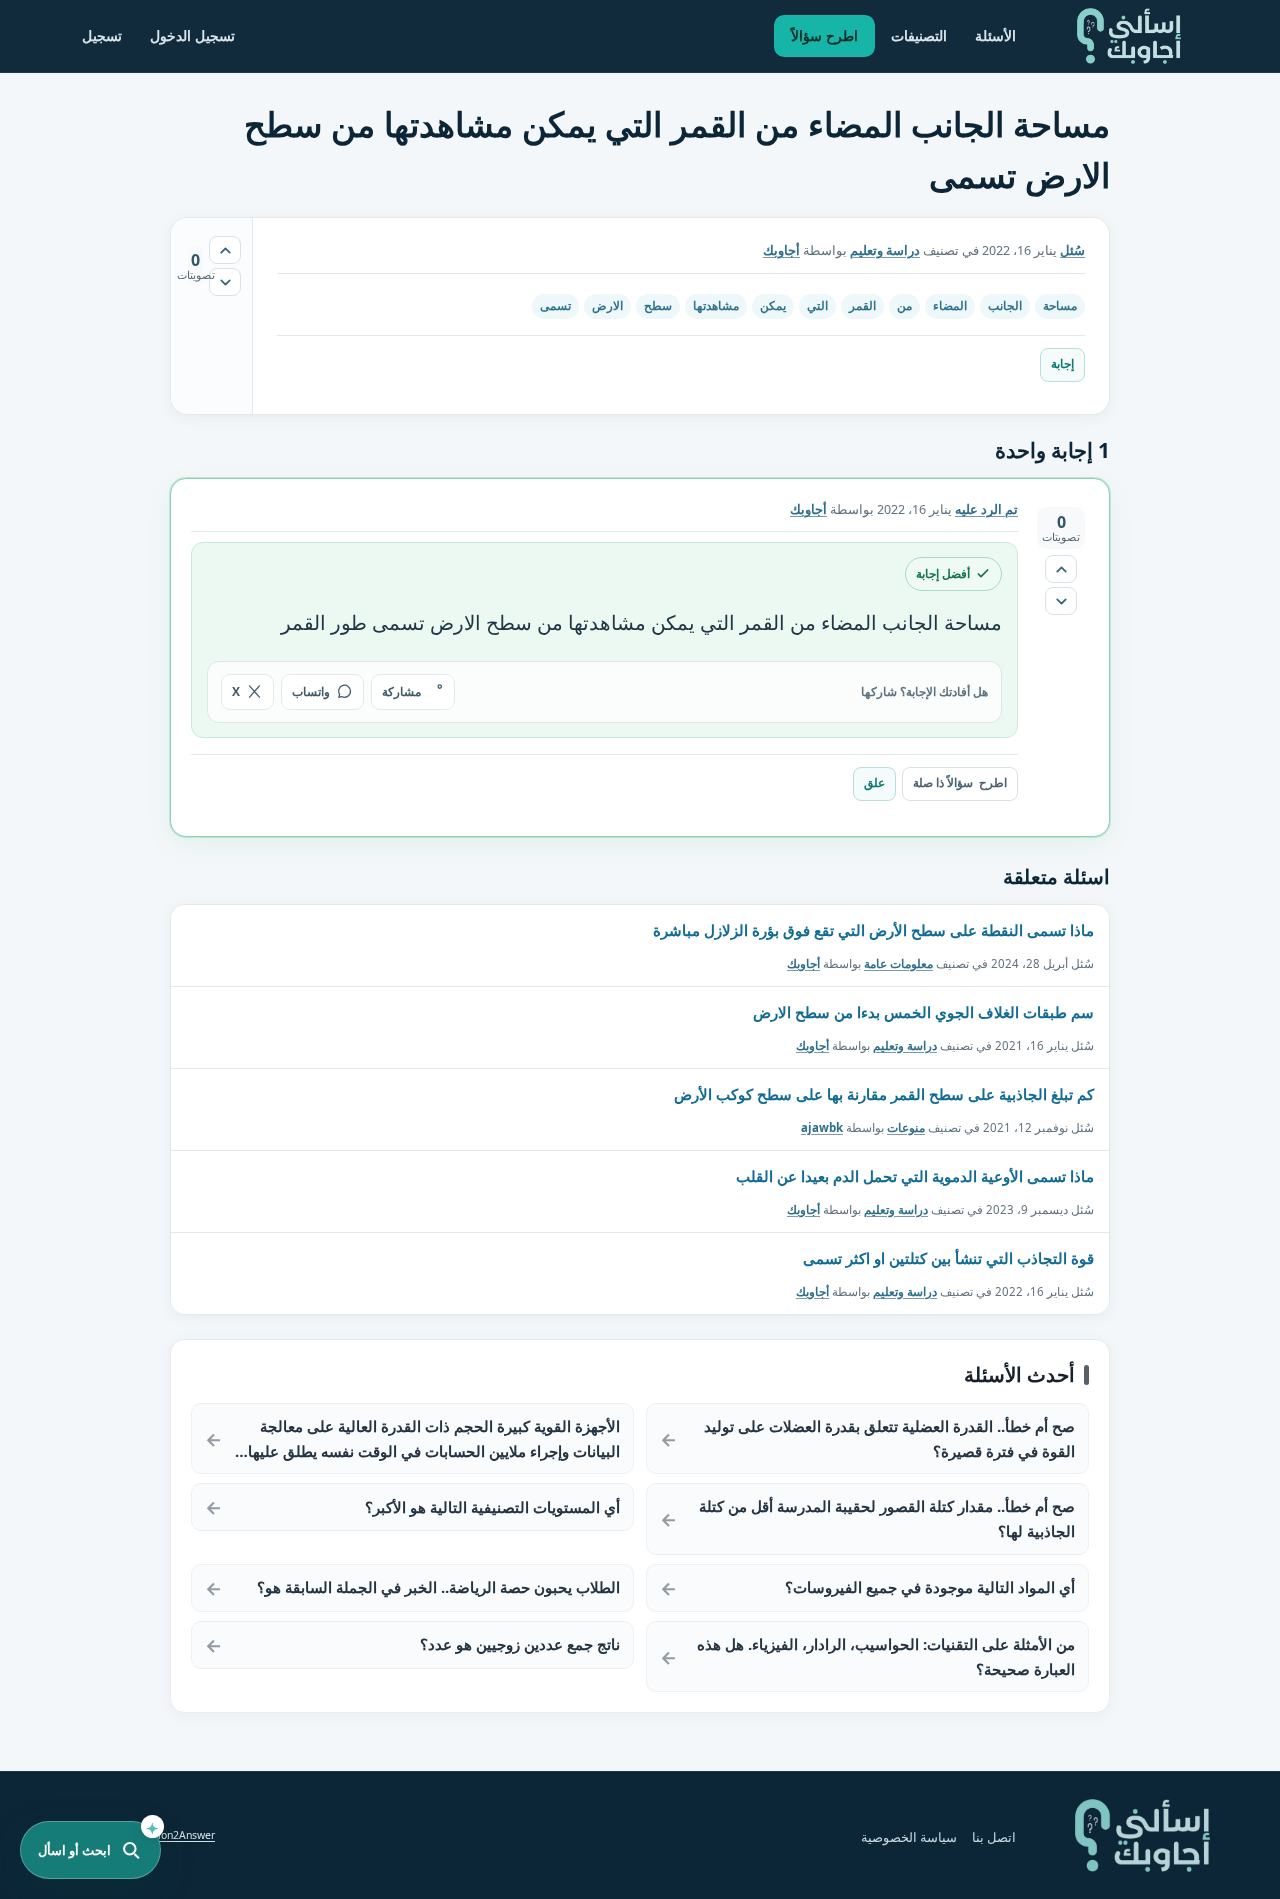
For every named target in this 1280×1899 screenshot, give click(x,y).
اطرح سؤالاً (824, 35)
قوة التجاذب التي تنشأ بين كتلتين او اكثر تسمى (948, 1258)
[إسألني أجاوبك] (1129, 36)
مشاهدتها (716, 305)
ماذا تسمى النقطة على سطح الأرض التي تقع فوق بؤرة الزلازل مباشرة (873, 930)
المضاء (950, 305)
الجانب (1005, 305)
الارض (607, 305)
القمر (862, 305)
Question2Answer (172, 1835)
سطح (658, 305)
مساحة (1060, 305)
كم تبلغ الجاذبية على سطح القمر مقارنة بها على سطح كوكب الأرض (884, 1094)
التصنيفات (919, 35)
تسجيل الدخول (192, 35)
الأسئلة (995, 35)
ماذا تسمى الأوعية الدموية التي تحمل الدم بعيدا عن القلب (915, 1176)
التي (817, 305)
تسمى (555, 305)
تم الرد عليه (986, 509)
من (904, 305)
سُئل (1072, 250)
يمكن (773, 305)
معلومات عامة (898, 962)
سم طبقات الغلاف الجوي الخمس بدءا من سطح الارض (923, 1012)
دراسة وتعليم (885, 250)
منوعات (906, 1126)
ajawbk (822, 1126)
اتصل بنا (994, 1837)
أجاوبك (803, 962)
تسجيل (102, 35)
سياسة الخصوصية (909, 1837)
